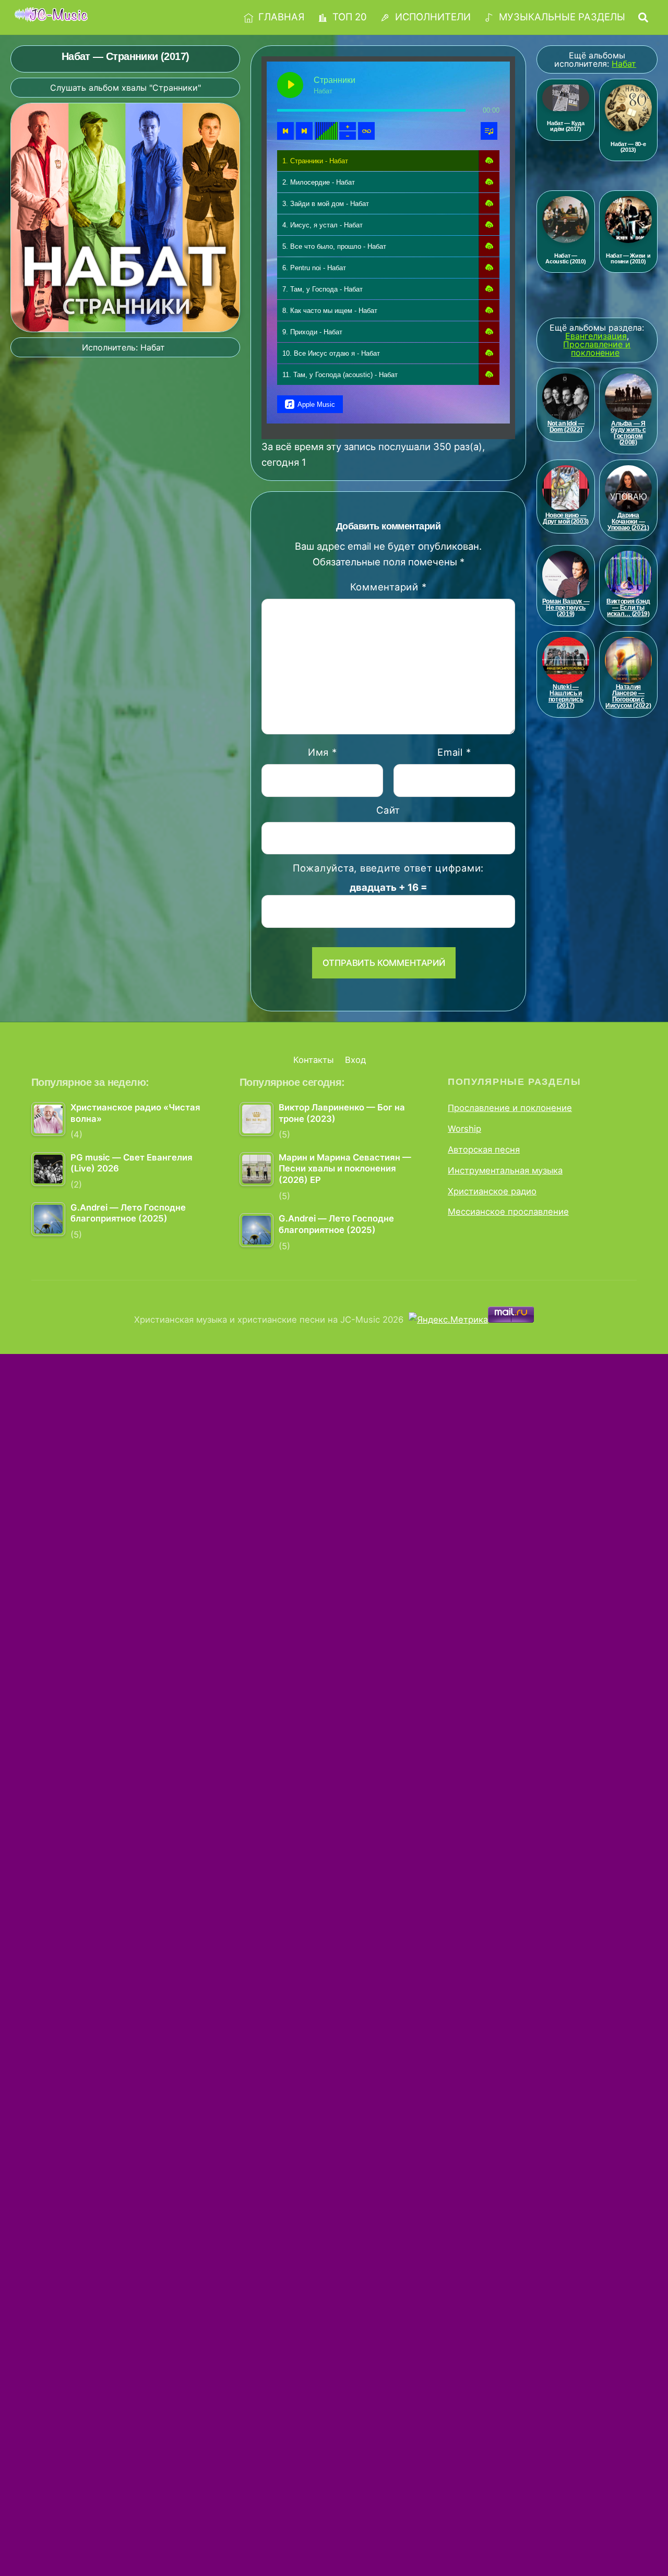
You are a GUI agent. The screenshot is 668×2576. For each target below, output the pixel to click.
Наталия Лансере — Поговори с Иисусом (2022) (628, 696)
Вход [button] (355, 1060)
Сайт (388, 810)
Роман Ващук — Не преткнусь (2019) (566, 608)
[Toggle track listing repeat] (366, 131)
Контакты (313, 1060)
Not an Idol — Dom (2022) (566, 427)
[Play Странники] (290, 85)
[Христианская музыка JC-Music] (51, 16)
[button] (489, 161)
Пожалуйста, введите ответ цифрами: (388, 868)
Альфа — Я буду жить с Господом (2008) (628, 433)
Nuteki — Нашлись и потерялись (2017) (566, 696)
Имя (323, 752)
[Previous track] (285, 131)
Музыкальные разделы (561, 17)
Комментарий (389, 587)
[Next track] (304, 131)
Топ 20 (348, 17)
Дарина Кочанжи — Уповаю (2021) (628, 522)
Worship (464, 1129)
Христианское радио (492, 1191)
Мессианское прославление (508, 1212)
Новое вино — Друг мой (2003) (566, 518)
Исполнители (432, 17)
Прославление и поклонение (510, 1108)
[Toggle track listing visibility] (489, 131)
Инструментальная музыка (505, 1170)
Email (454, 752)
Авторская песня (484, 1150)
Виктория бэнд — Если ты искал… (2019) (628, 608)
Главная (280, 17)
